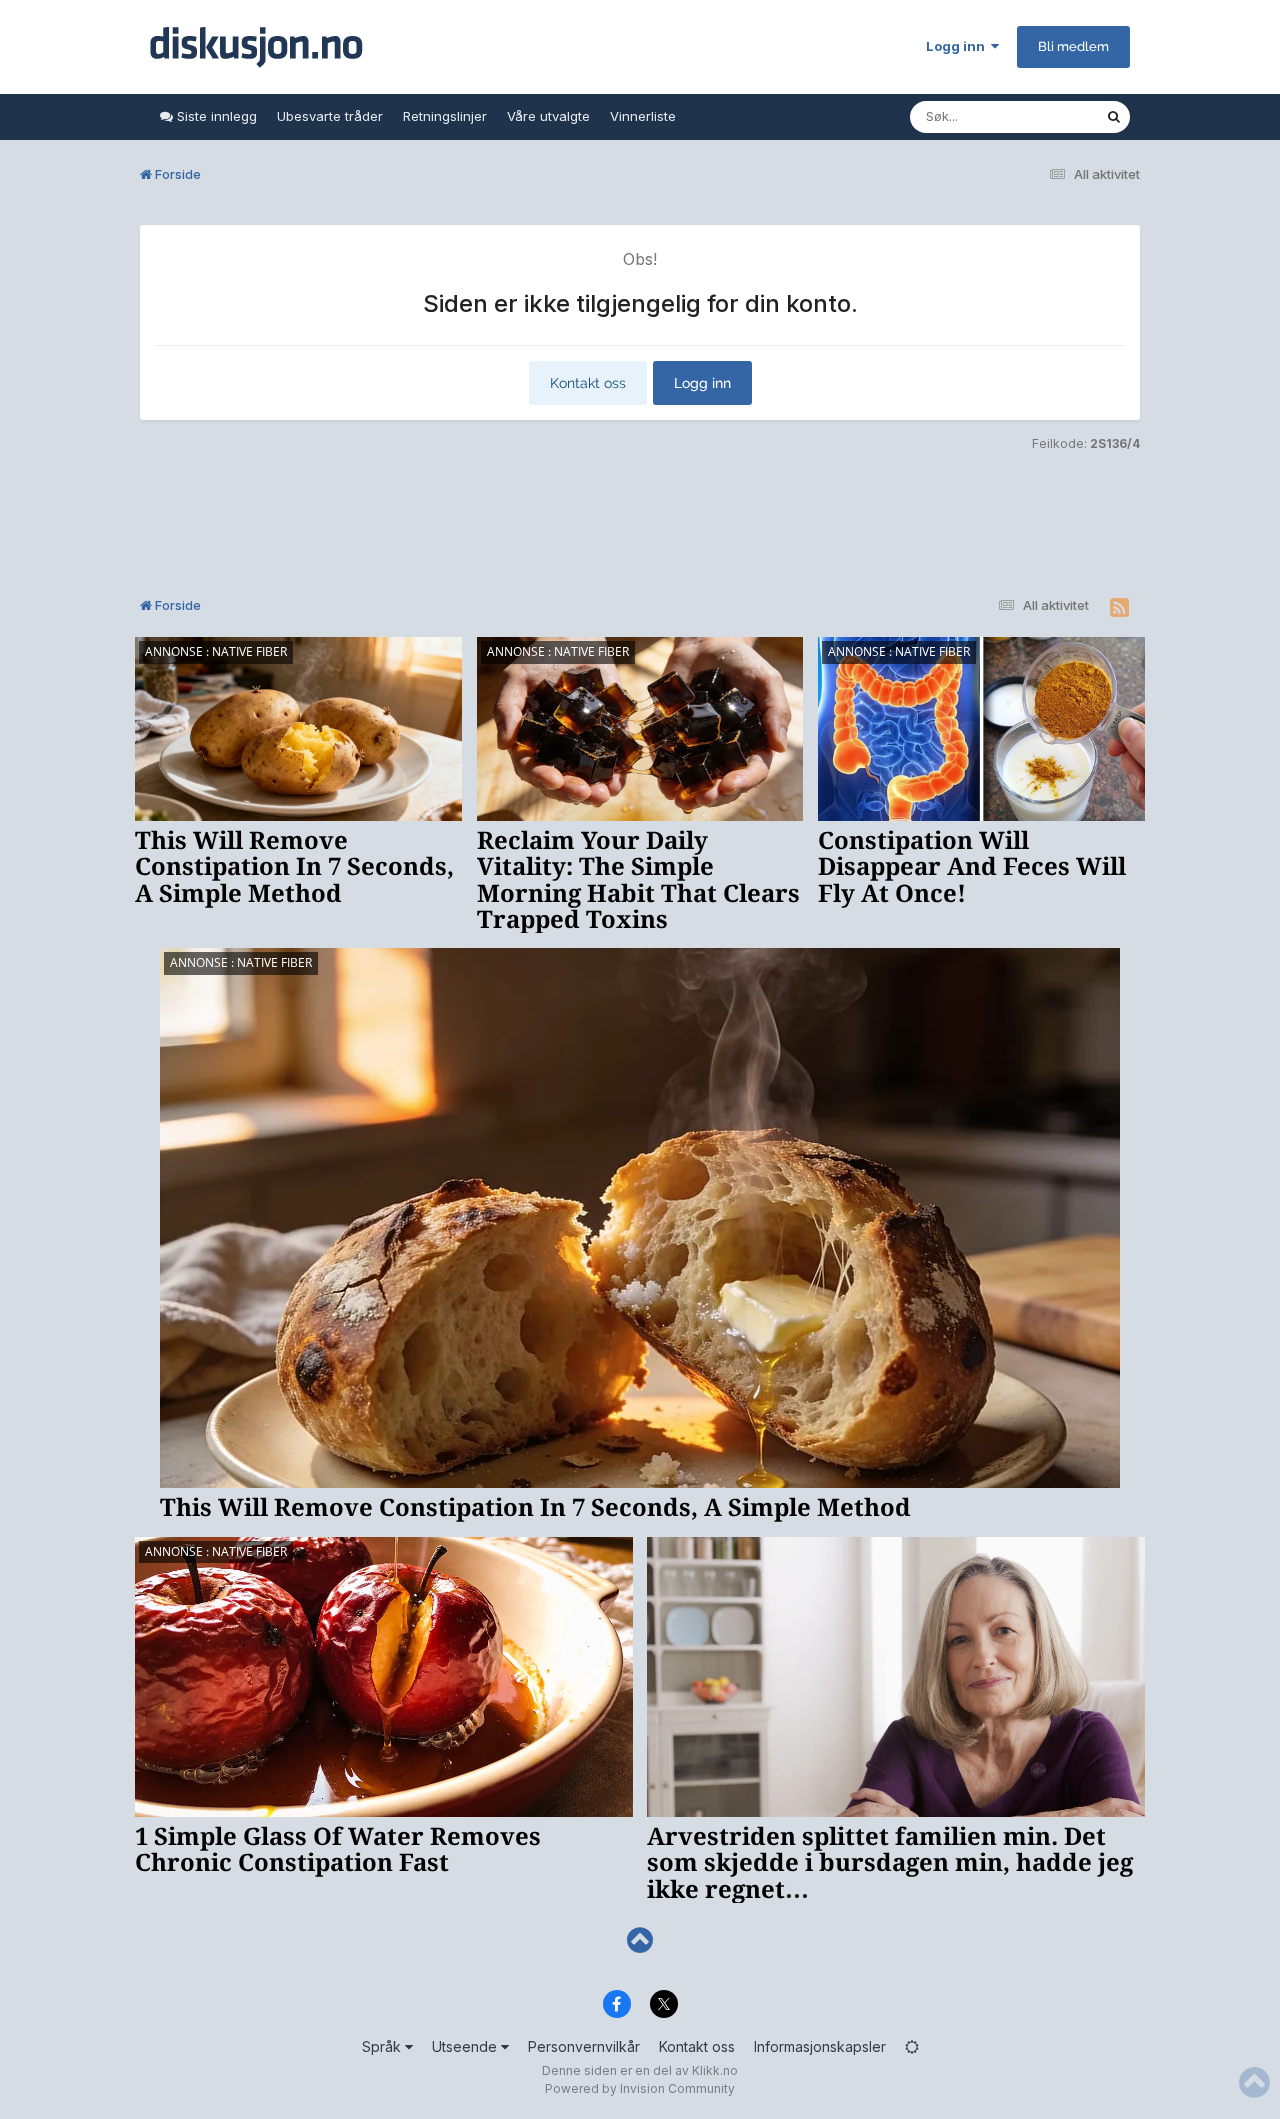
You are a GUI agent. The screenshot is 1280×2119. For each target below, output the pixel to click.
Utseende (466, 2046)
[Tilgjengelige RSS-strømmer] (1119, 608)
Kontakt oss (588, 383)
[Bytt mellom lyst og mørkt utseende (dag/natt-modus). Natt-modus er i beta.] (912, 2046)
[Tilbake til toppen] (640, 1940)
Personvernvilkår (584, 2046)
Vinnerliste (643, 116)
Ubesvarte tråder (330, 116)
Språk (383, 2046)
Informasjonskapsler (820, 2046)
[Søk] (1114, 117)
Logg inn (958, 46)
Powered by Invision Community (640, 2088)
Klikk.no (715, 2070)
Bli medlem (1073, 46)
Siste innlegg (215, 116)
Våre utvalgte (548, 116)
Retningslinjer (445, 116)
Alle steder (1046, 116)
